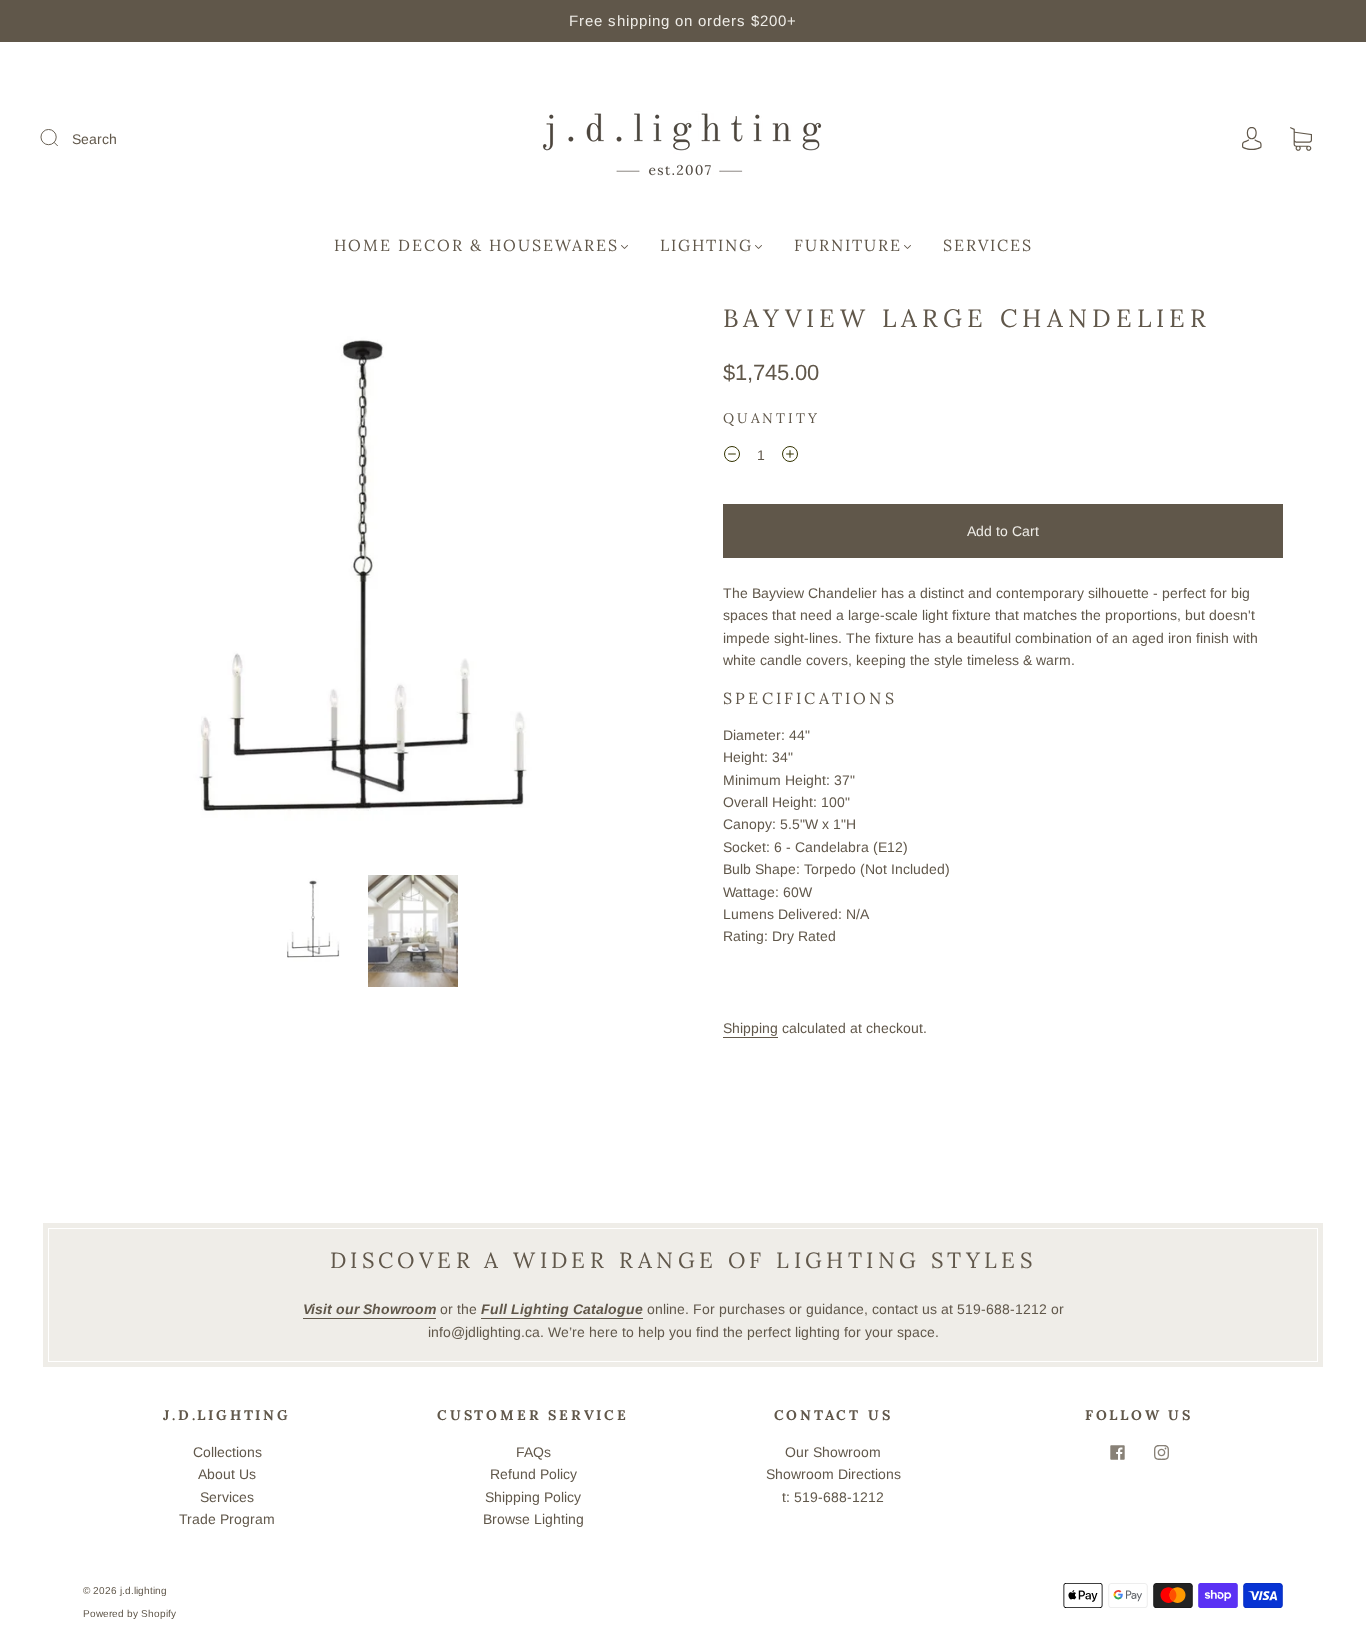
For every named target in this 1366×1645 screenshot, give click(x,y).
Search (94, 139)
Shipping (750, 1028)
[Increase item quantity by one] (790, 458)
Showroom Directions (833, 1474)
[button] (140, 585)
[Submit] (62, 138)
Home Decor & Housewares (476, 245)
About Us (227, 1474)
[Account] (1252, 139)
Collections (227, 1452)
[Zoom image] (363, 585)
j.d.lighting (143, 1590)
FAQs (533, 1452)
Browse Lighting (533, 1519)
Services (988, 245)
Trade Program (227, 1519)
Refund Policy (533, 1474)
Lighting (706, 245)
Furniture (848, 245)
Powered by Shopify (129, 1613)
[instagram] (1161, 1453)
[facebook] (1117, 1453)
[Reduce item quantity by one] (732, 458)
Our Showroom (833, 1452)
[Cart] (1301, 140)
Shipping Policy (533, 1497)
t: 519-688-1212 (833, 1497)
